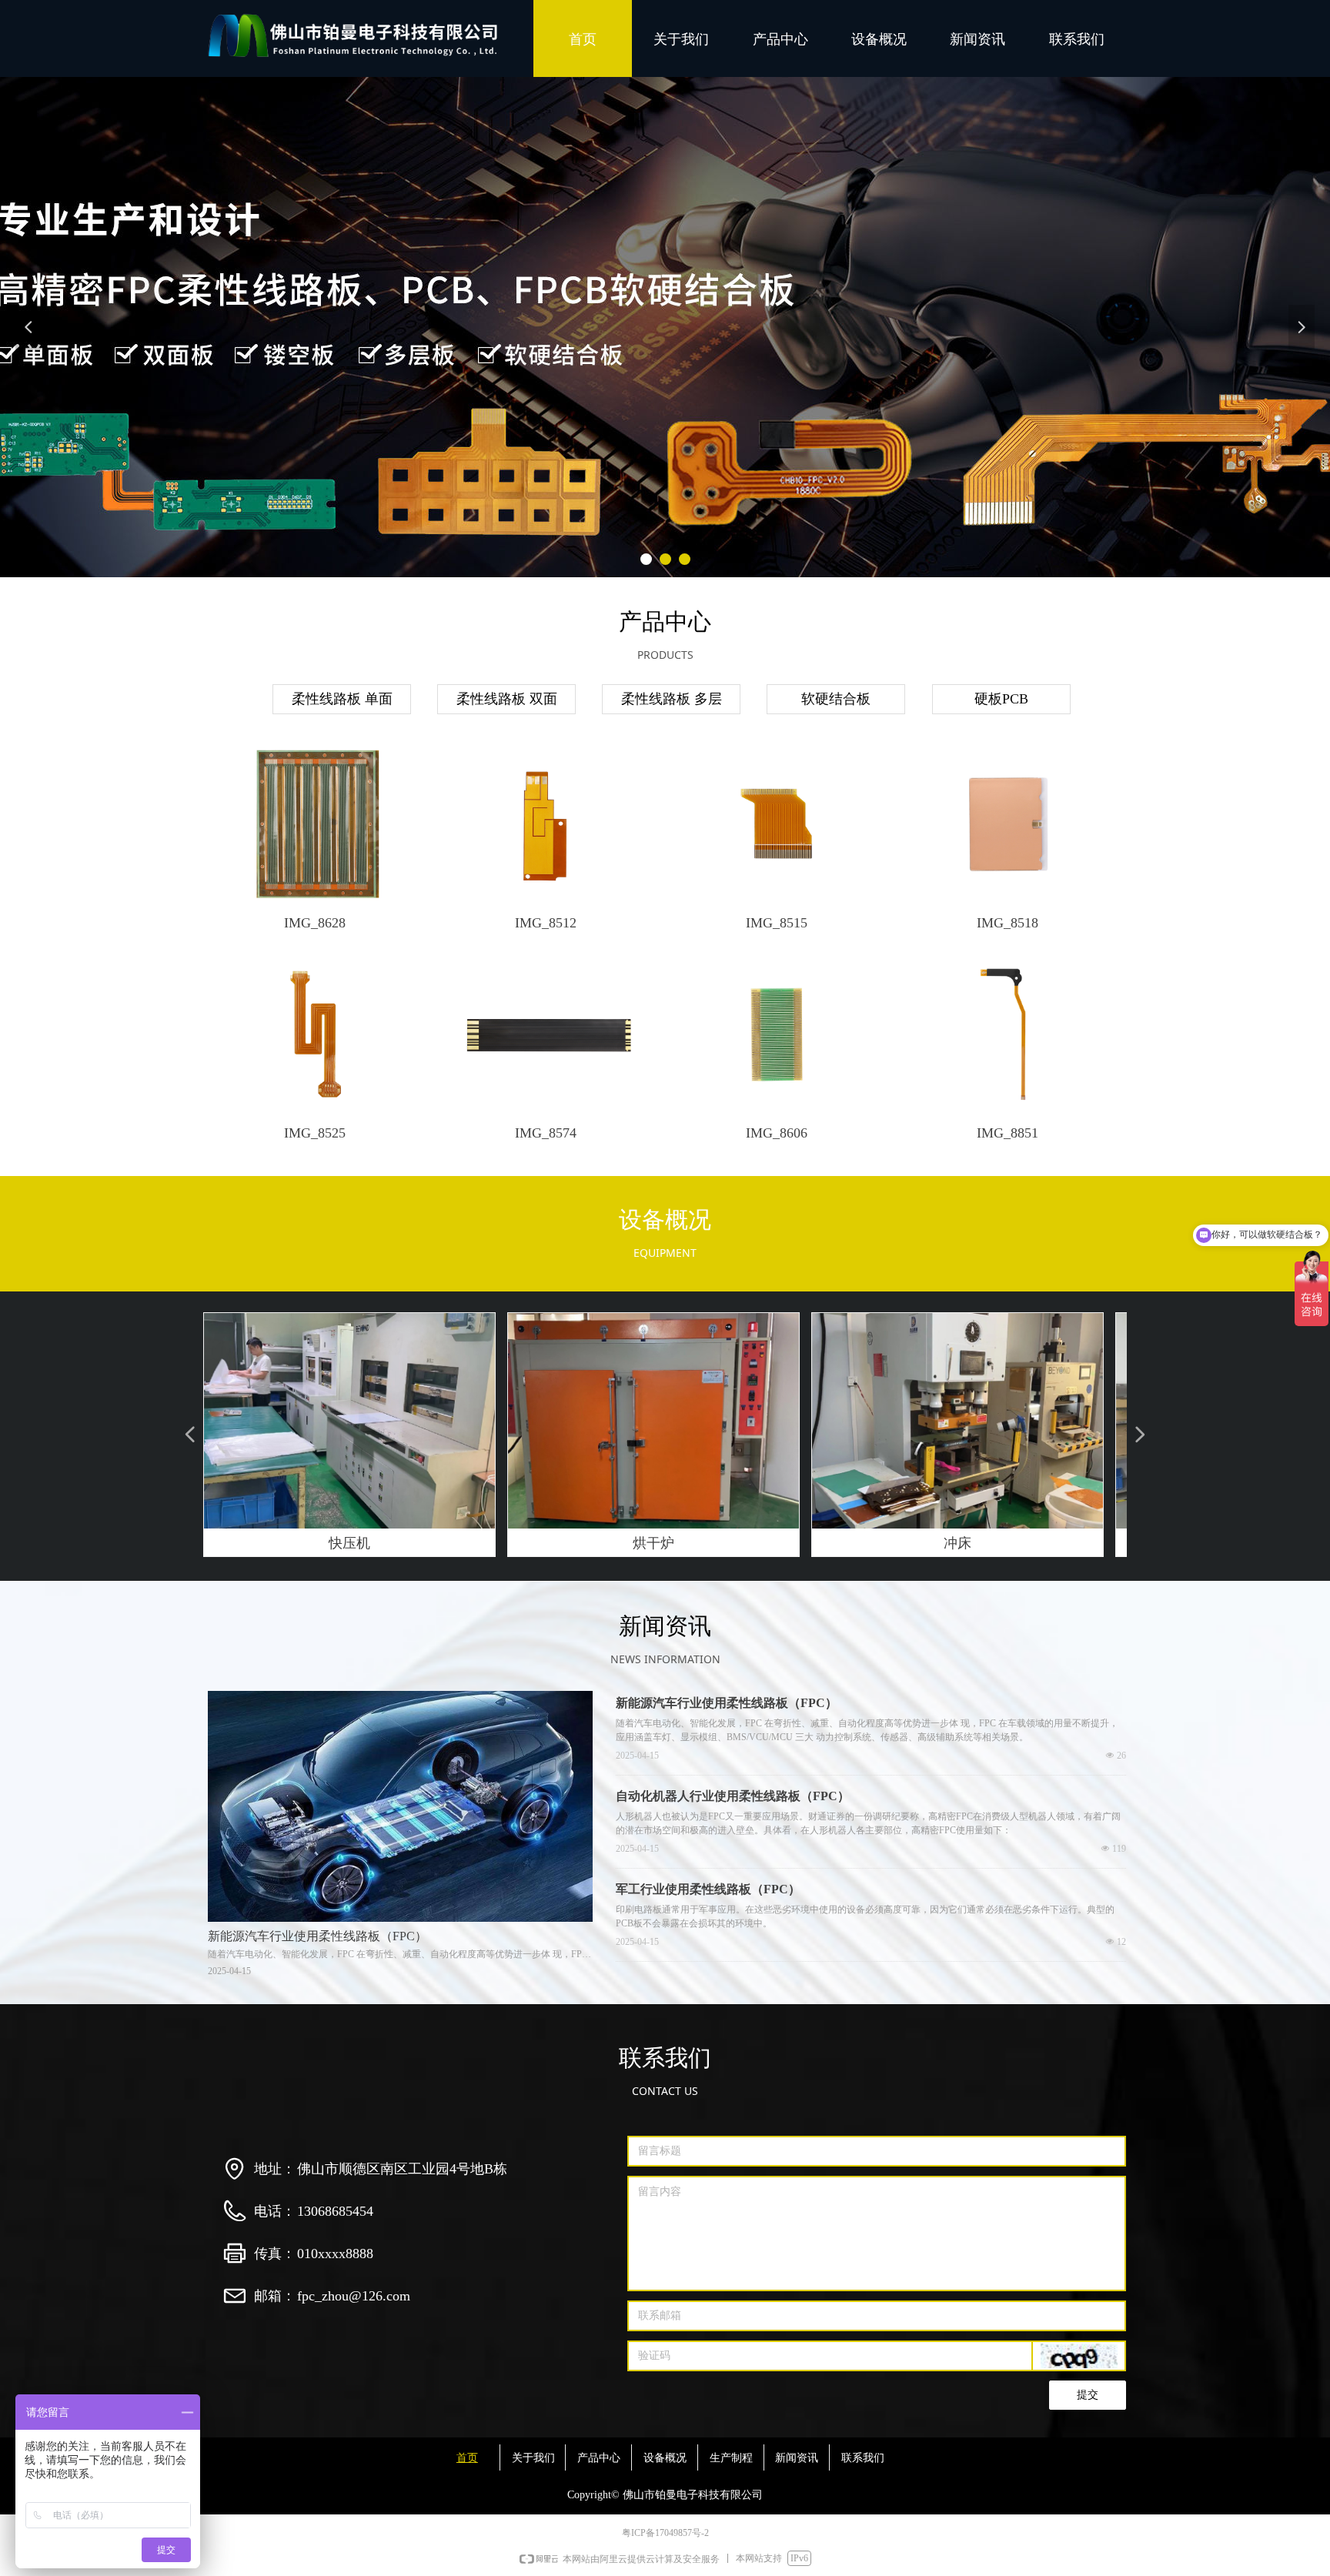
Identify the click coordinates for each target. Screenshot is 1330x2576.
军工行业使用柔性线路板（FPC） (708, 1889)
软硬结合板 (836, 699)
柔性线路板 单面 (342, 699)
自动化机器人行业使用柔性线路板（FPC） (733, 1796)
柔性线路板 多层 (672, 699)
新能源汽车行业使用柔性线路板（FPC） (727, 1703)
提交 (1088, 2395)
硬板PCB (1001, 699)
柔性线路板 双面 (507, 699)
